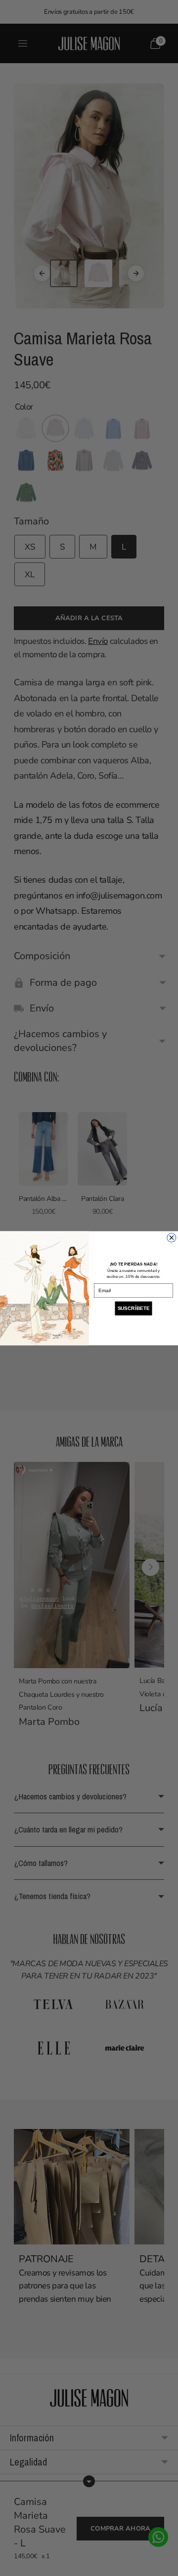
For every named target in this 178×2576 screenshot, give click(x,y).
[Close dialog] (172, 1237)
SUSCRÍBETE (134, 1308)
